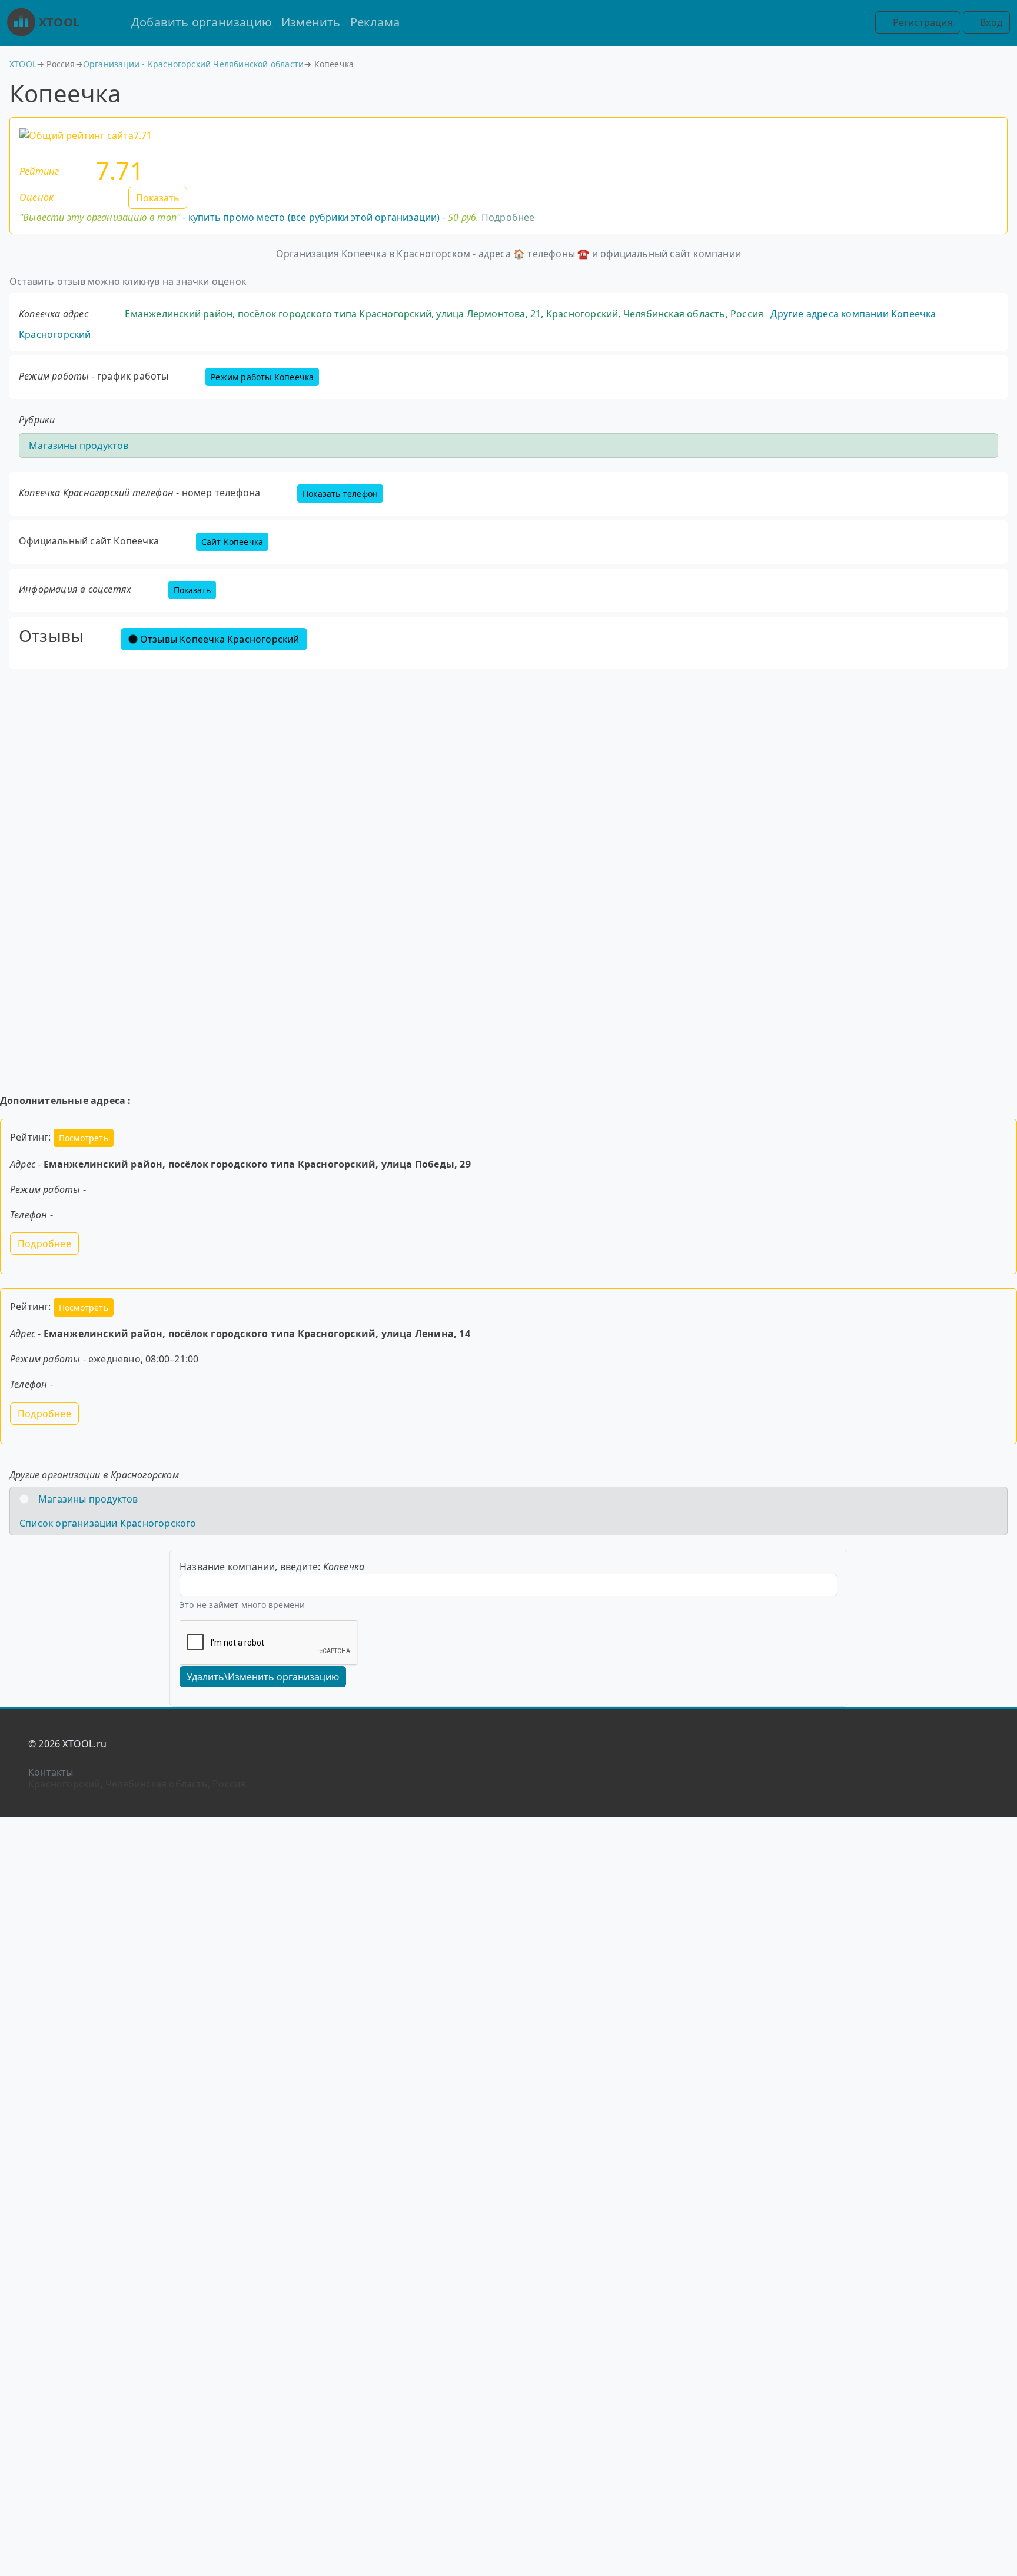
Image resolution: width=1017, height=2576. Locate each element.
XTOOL (59, 22)
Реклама (375, 22)
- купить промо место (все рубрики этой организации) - (249, 217)
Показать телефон (340, 493)
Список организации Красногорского (108, 1523)
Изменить (311, 22)
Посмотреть (84, 1138)
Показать (158, 198)
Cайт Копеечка (232, 542)
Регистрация (921, 22)
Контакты (51, 1772)
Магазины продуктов (79, 446)
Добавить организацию (202, 22)
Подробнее (508, 217)
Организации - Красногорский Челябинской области (193, 64)
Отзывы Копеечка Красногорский (220, 639)
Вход (990, 22)
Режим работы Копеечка (262, 377)
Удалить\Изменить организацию (263, 1677)
